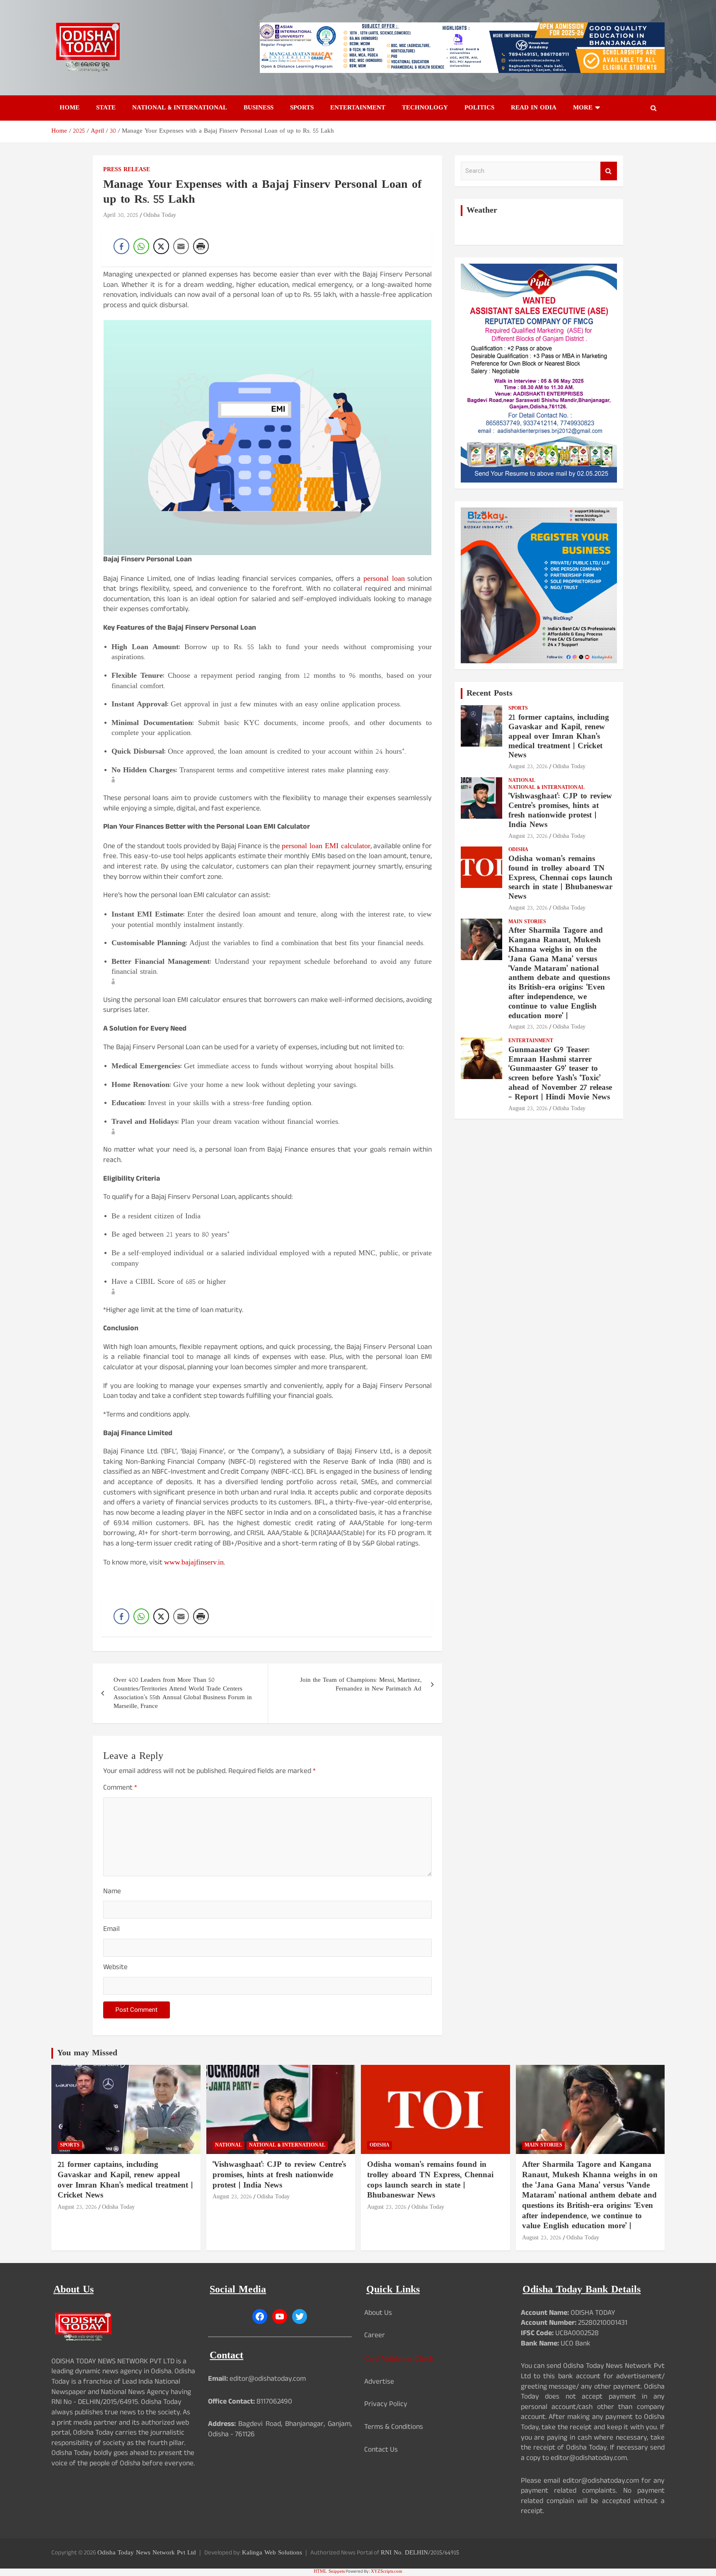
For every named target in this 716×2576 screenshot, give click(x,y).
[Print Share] (201, 246)
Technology (425, 108)
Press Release (127, 170)
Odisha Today (160, 215)
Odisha (518, 850)
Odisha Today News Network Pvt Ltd (147, 2553)
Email (111, 1930)
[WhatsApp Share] (141, 246)
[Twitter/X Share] (161, 246)
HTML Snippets (329, 2572)
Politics (479, 108)
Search (609, 171)
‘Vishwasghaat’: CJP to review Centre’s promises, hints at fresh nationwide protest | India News (560, 811)
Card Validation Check (399, 2359)
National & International (180, 108)
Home (70, 108)
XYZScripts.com (387, 2572)
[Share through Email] (181, 246)
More (583, 108)
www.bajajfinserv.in (194, 1563)
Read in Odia (534, 108)
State (106, 108)
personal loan (384, 579)
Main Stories (527, 922)
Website (115, 1968)
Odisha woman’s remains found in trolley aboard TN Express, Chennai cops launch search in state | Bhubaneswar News (560, 878)
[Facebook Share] (121, 246)
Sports (302, 108)
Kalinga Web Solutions (272, 2553)
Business (259, 108)
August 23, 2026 (528, 767)
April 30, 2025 (121, 215)
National (522, 781)
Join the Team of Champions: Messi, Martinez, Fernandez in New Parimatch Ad (361, 1685)
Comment (120, 1789)
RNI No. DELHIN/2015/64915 (420, 2553)
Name (112, 1893)
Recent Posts (490, 694)
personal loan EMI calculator (326, 846)
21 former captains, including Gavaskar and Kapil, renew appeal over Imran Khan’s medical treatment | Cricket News (559, 737)
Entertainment (358, 108)
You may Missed (87, 2053)
